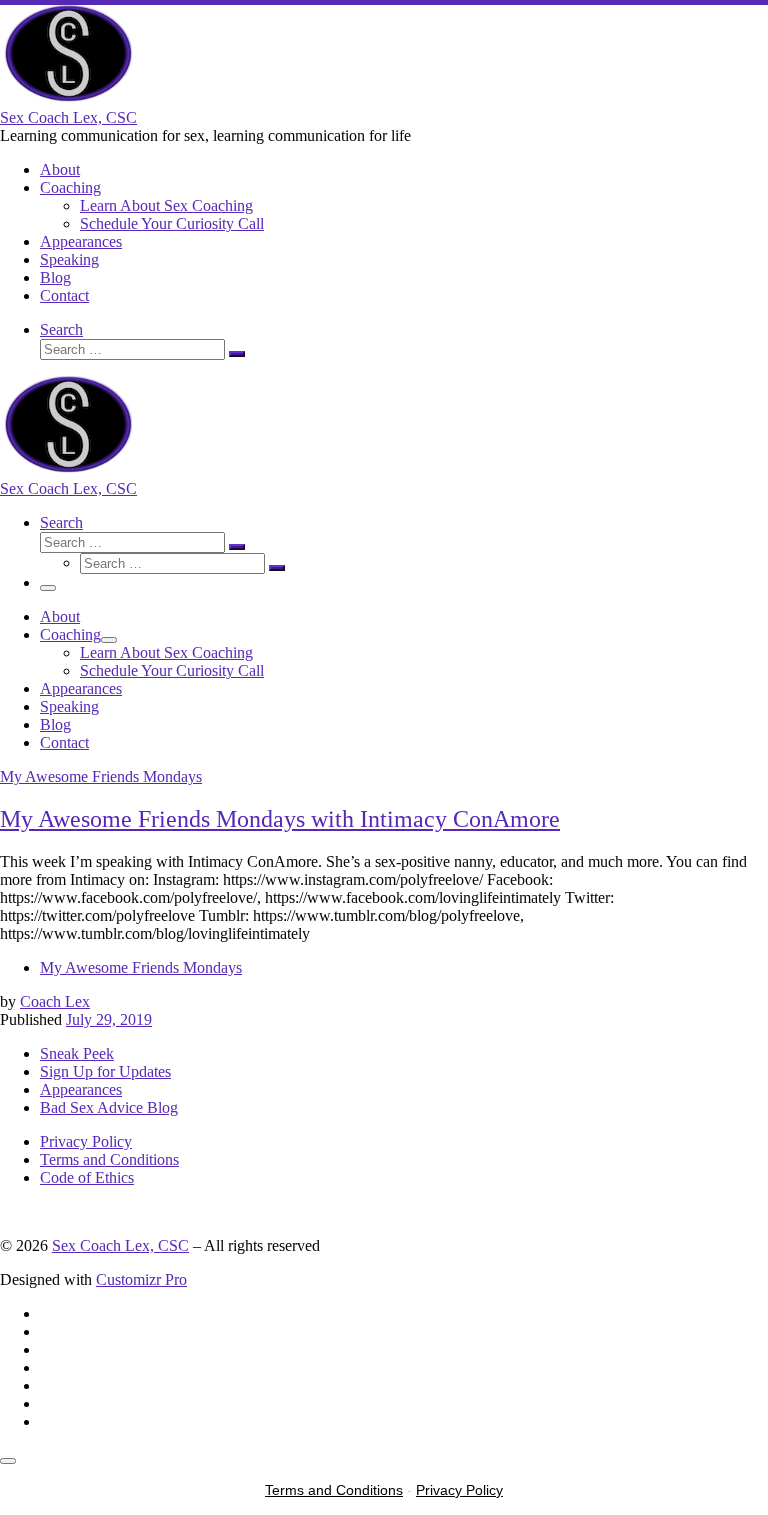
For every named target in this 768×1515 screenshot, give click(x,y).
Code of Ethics (87, 1177)
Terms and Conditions (109, 1159)
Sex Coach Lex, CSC (120, 1245)
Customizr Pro (141, 1279)
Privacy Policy (86, 1141)
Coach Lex (55, 1001)
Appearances (81, 1089)
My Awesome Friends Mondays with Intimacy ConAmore (280, 819)
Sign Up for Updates (105, 1071)
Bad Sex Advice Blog (109, 1107)
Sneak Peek (77, 1053)
